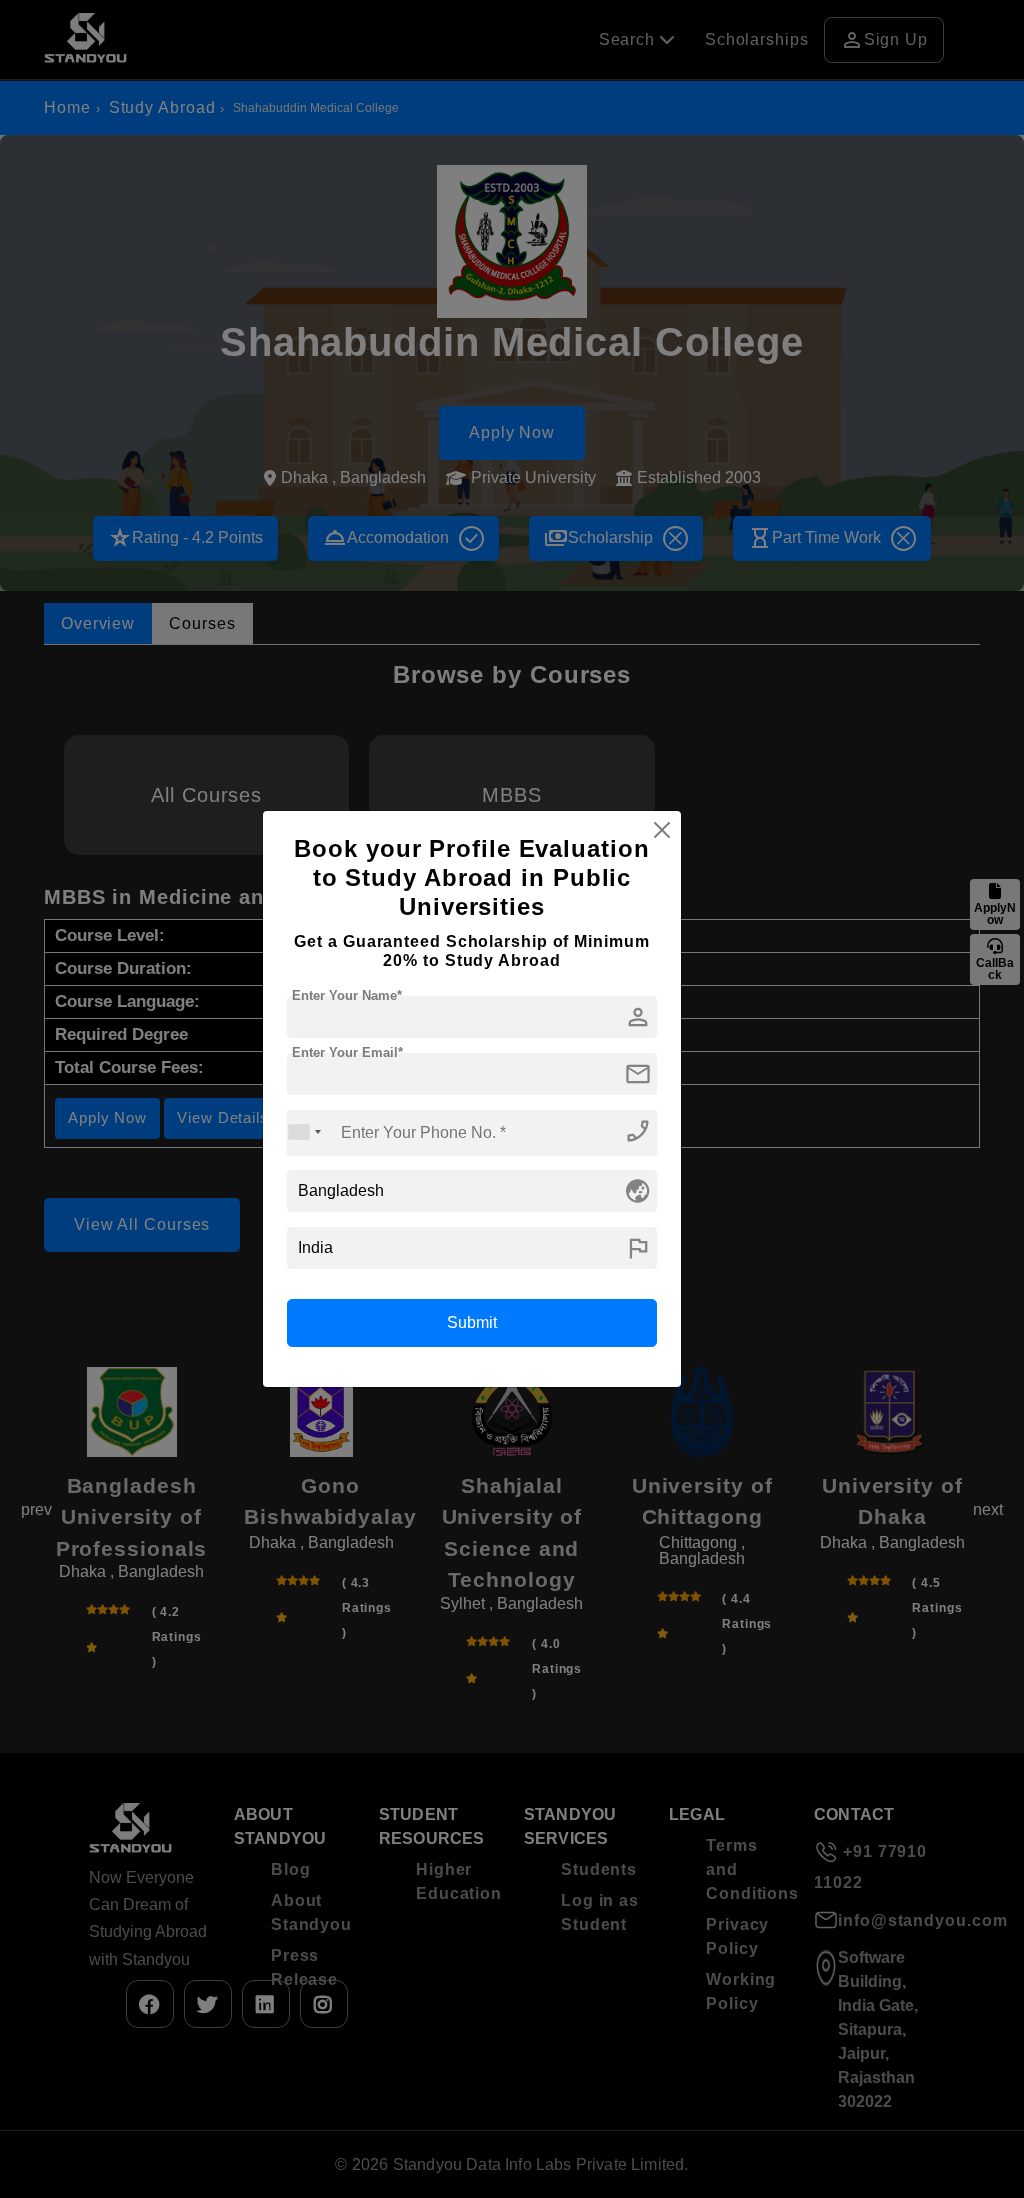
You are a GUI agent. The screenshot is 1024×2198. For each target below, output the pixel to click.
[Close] (662, 830)
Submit (472, 1322)
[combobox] (305, 1132)
